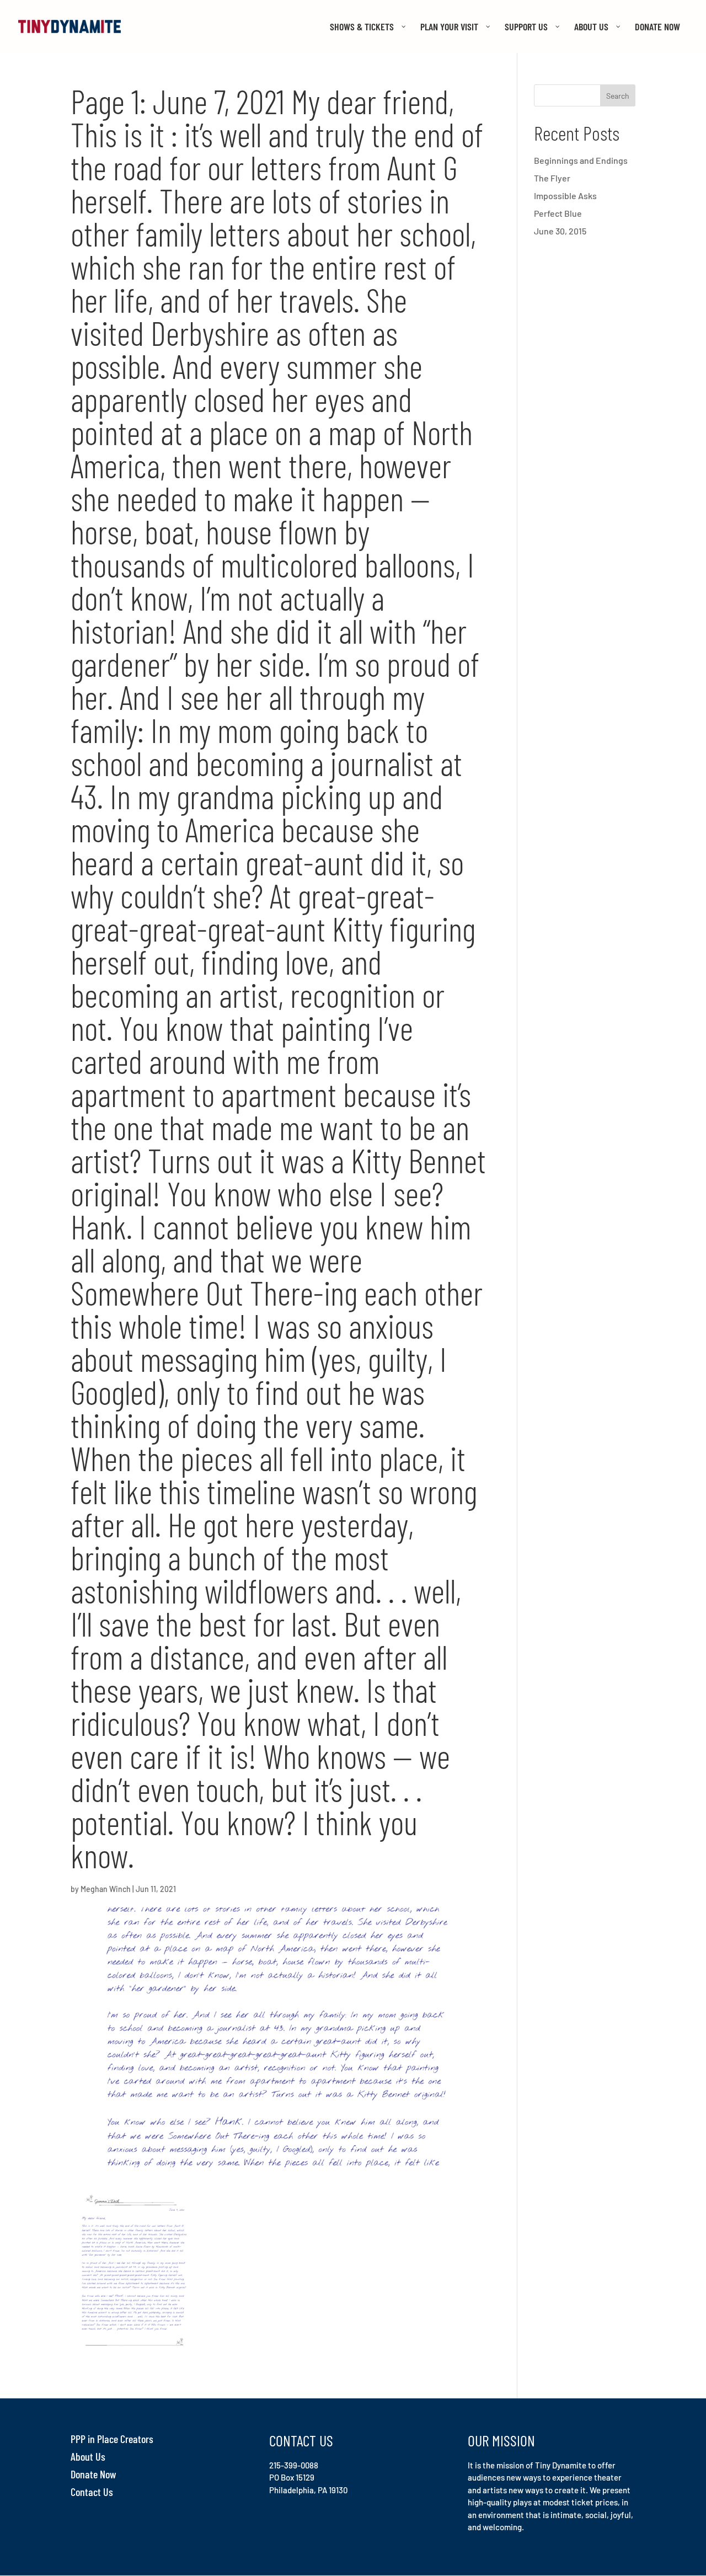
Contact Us (92, 2492)
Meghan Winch (106, 1889)
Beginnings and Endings (581, 160)
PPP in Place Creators (112, 2439)
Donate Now (93, 2474)
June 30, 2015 (560, 231)
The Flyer (552, 178)
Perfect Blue (558, 213)
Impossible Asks (565, 196)
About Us (88, 2456)
